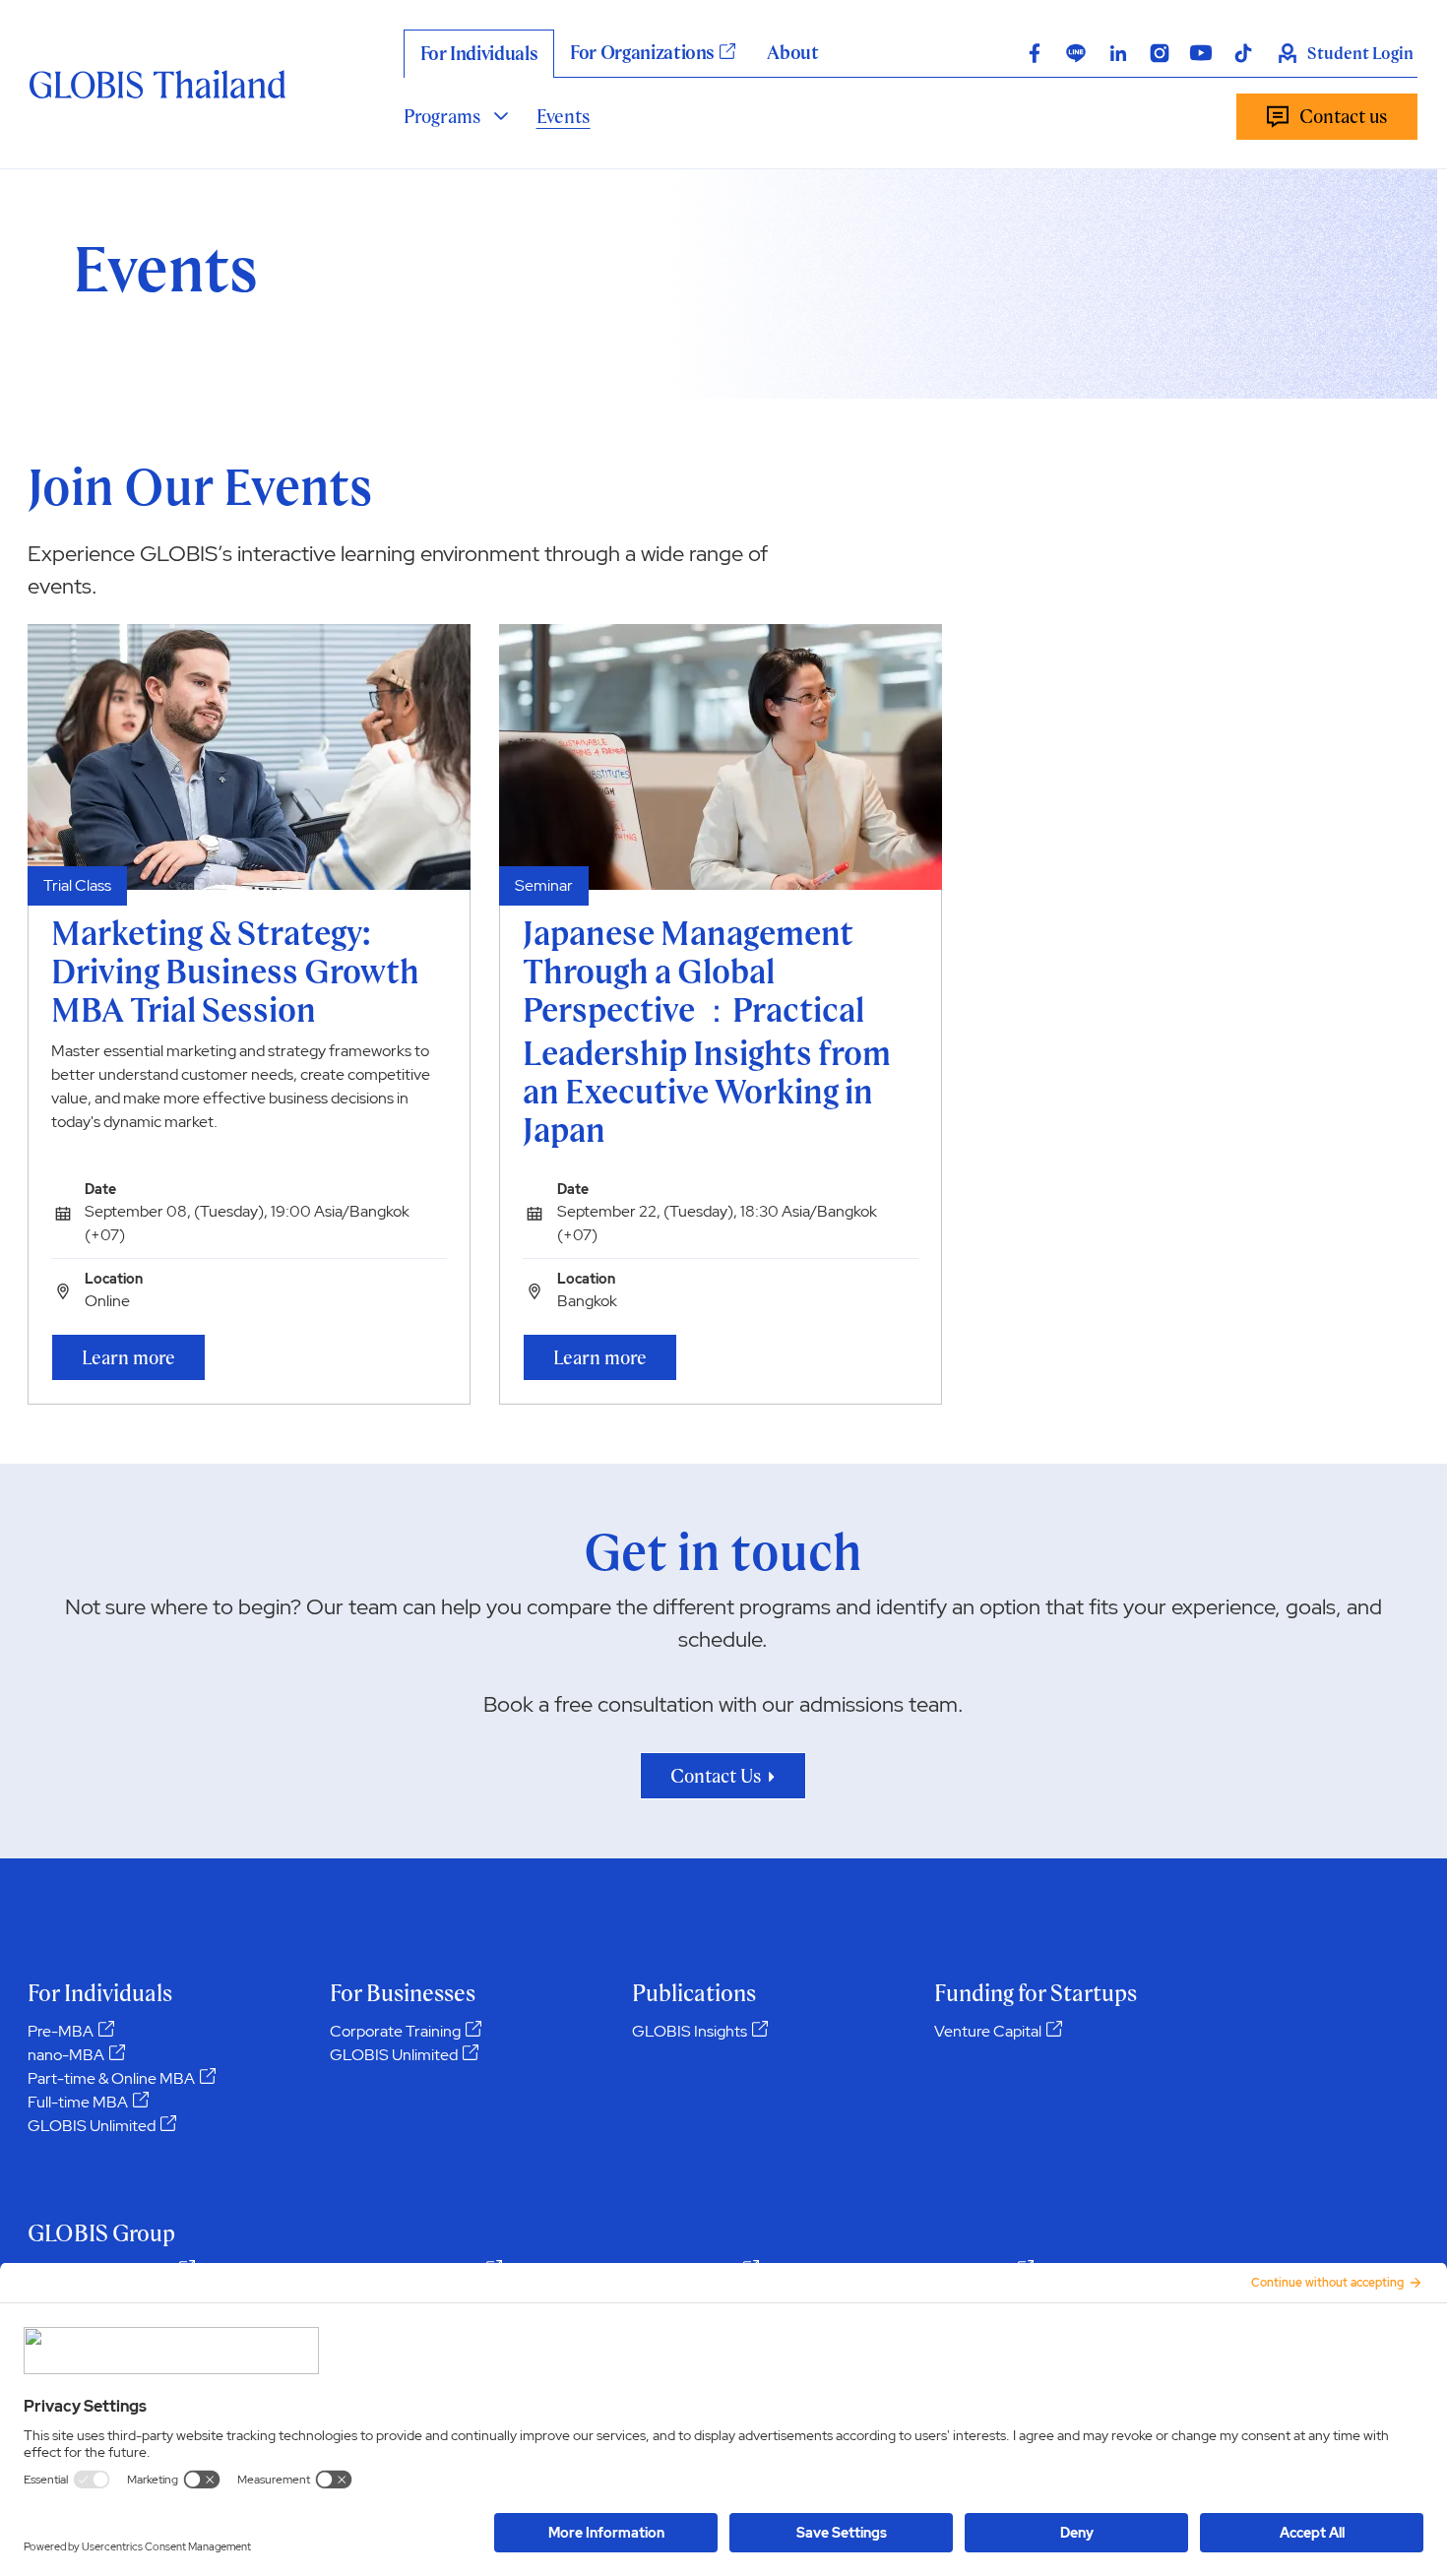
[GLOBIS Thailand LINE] (1076, 53)
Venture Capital (988, 2031)
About (792, 52)
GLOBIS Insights (690, 2031)
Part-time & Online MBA (111, 2078)
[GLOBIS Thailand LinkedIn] (1118, 53)
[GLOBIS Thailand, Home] (157, 84)
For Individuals (479, 53)
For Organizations (642, 52)
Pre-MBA (61, 2031)
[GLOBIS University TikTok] (1243, 53)
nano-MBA (66, 2055)
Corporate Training (395, 2031)
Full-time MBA (78, 2102)
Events (564, 116)
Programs (442, 116)
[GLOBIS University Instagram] (1160, 53)
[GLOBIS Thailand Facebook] (1035, 53)
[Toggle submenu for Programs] (501, 116)
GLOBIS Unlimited (92, 2126)
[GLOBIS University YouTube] (1201, 53)
